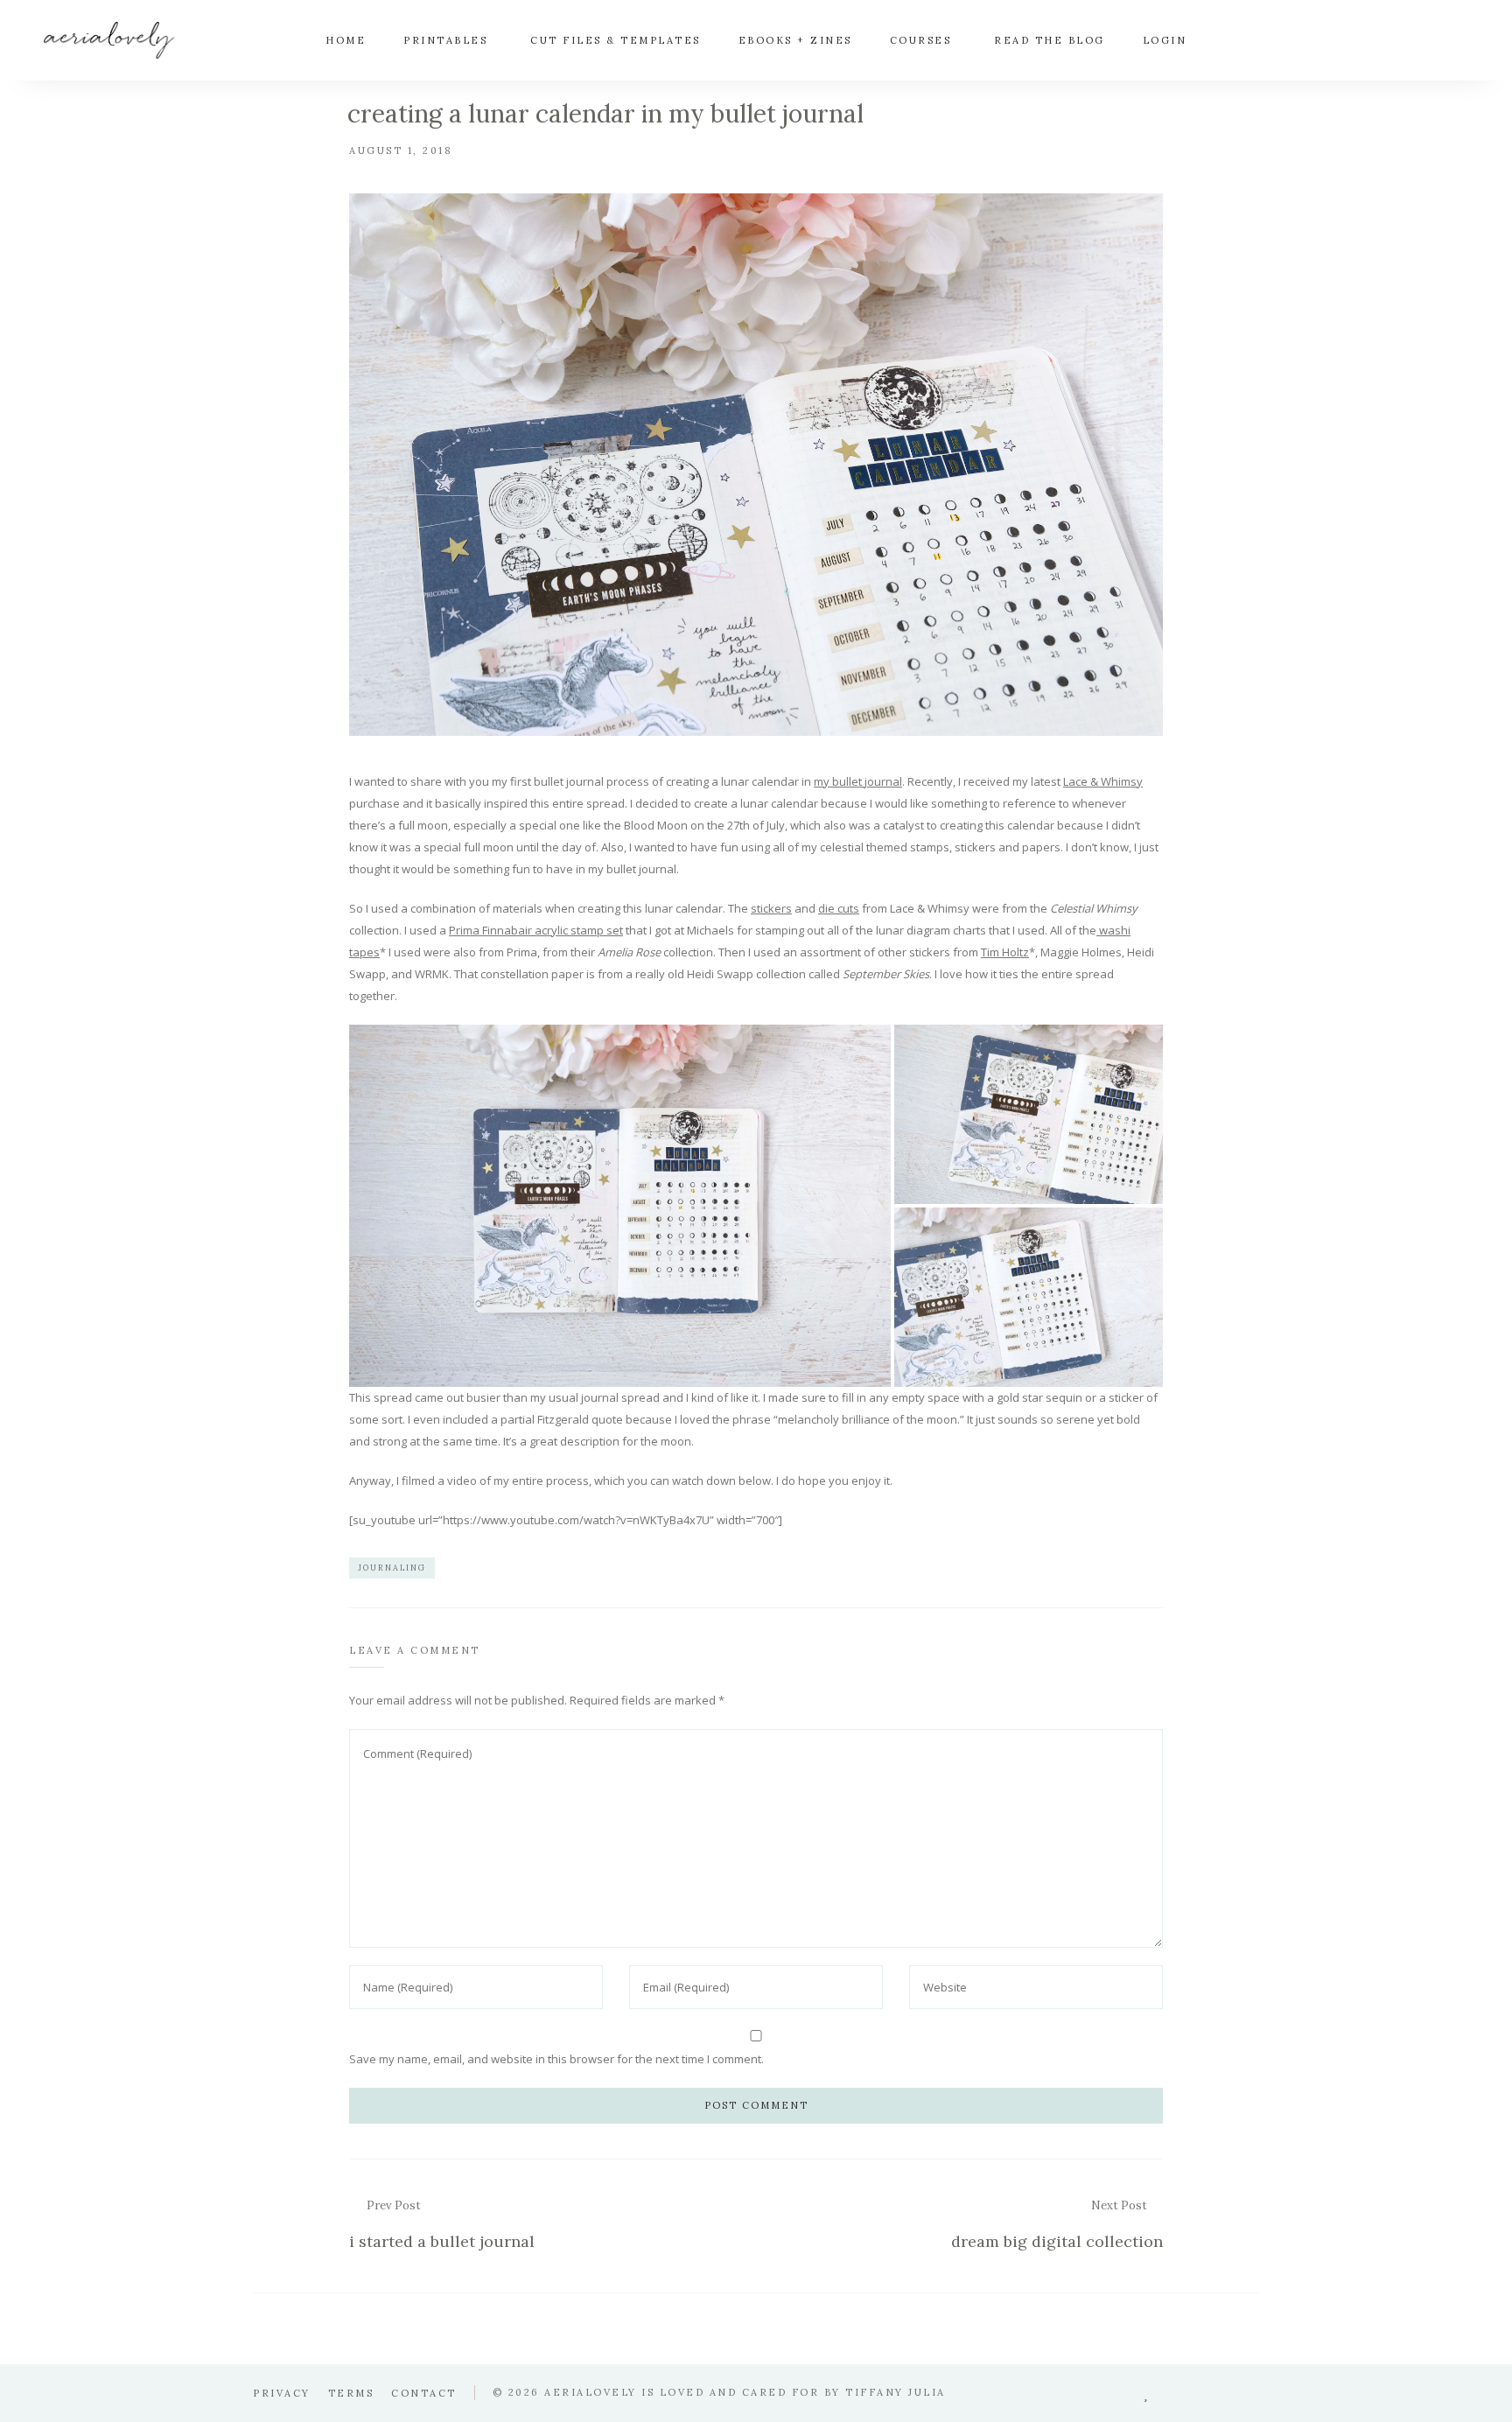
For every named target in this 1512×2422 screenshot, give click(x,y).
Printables (445, 40)
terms (351, 2393)
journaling (392, 1568)
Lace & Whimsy (1103, 781)
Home (346, 40)
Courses (921, 40)
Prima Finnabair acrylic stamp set (536, 930)
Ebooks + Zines (795, 40)
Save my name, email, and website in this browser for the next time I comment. (556, 2059)
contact (424, 2393)
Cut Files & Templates (616, 40)
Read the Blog (1050, 40)
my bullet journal (858, 781)
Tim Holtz (1005, 952)
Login (1165, 40)
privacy (282, 2393)
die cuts (839, 908)
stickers (771, 908)
